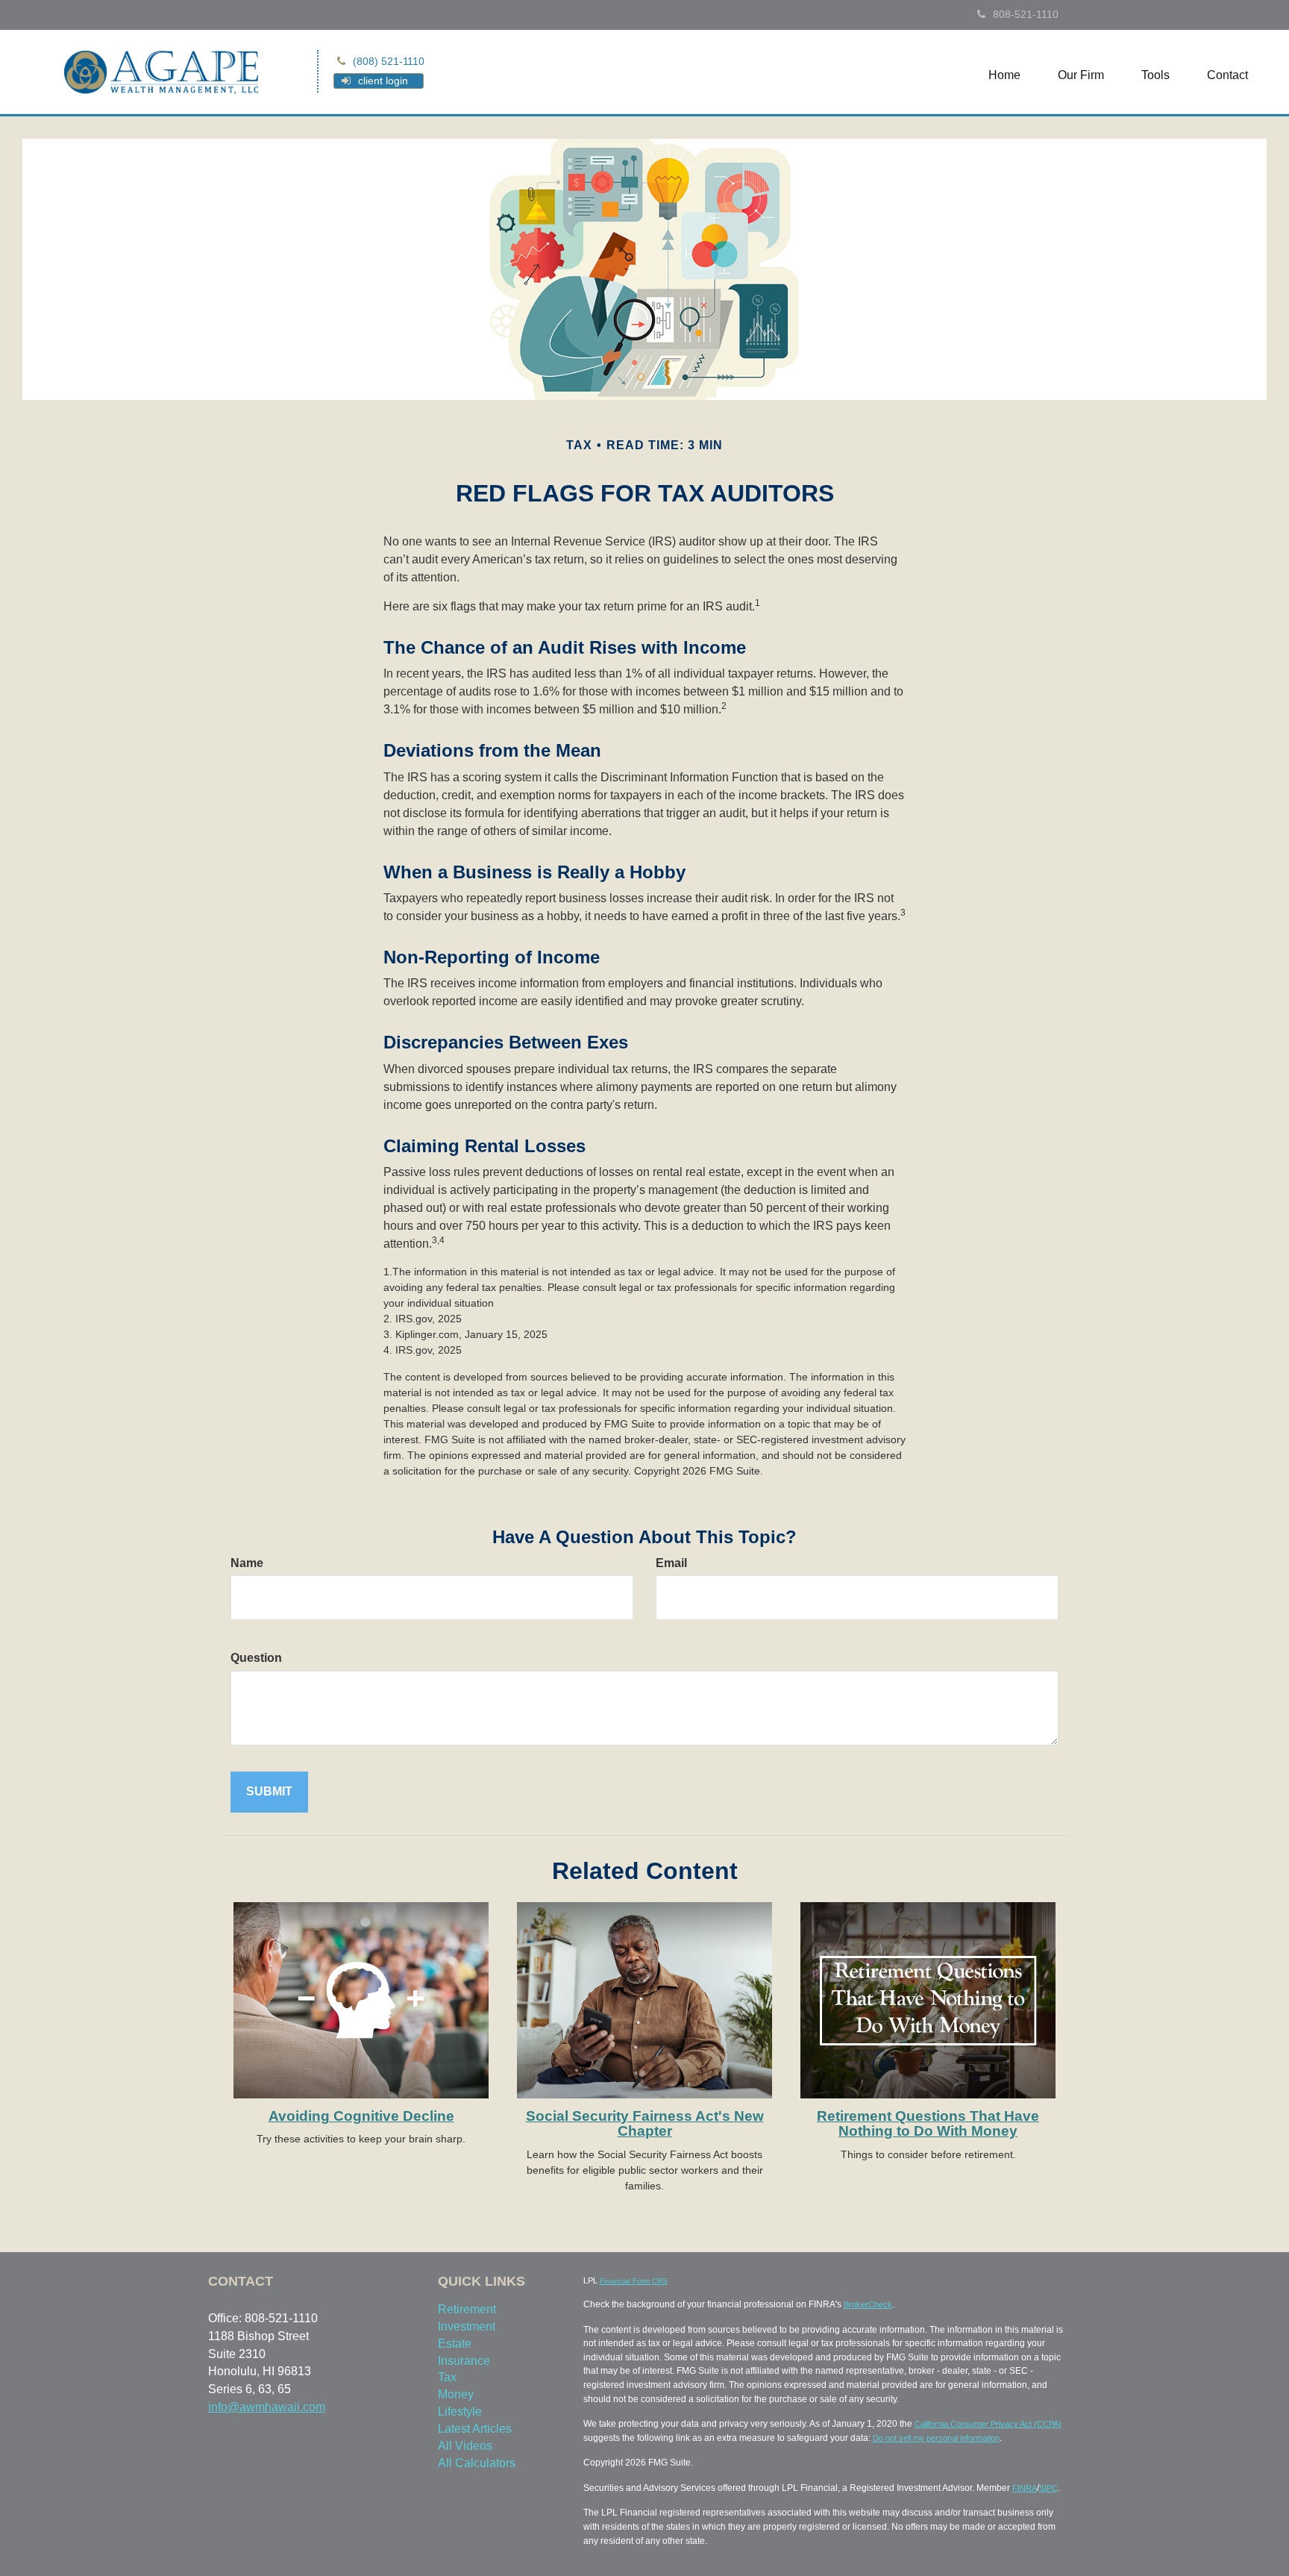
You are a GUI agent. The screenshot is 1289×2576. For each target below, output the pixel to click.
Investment (467, 2326)
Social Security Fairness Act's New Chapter (645, 2124)
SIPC (1048, 2488)
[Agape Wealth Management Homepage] (161, 71)
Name (247, 1563)
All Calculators (477, 2463)
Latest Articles (475, 2429)
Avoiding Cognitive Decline (361, 2116)
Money (456, 2394)
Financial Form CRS (634, 2281)
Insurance (464, 2361)
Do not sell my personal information (936, 2438)
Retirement (467, 2309)
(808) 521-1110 (389, 61)
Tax (447, 2377)
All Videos (465, 2446)
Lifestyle (460, 2411)
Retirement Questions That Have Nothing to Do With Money (928, 2124)
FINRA (1025, 2488)
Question (256, 1658)
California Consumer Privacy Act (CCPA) (988, 2424)
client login (383, 81)
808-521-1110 (1026, 14)
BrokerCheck (868, 2304)
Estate (455, 2344)
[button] (1081, 75)
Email (671, 1563)
